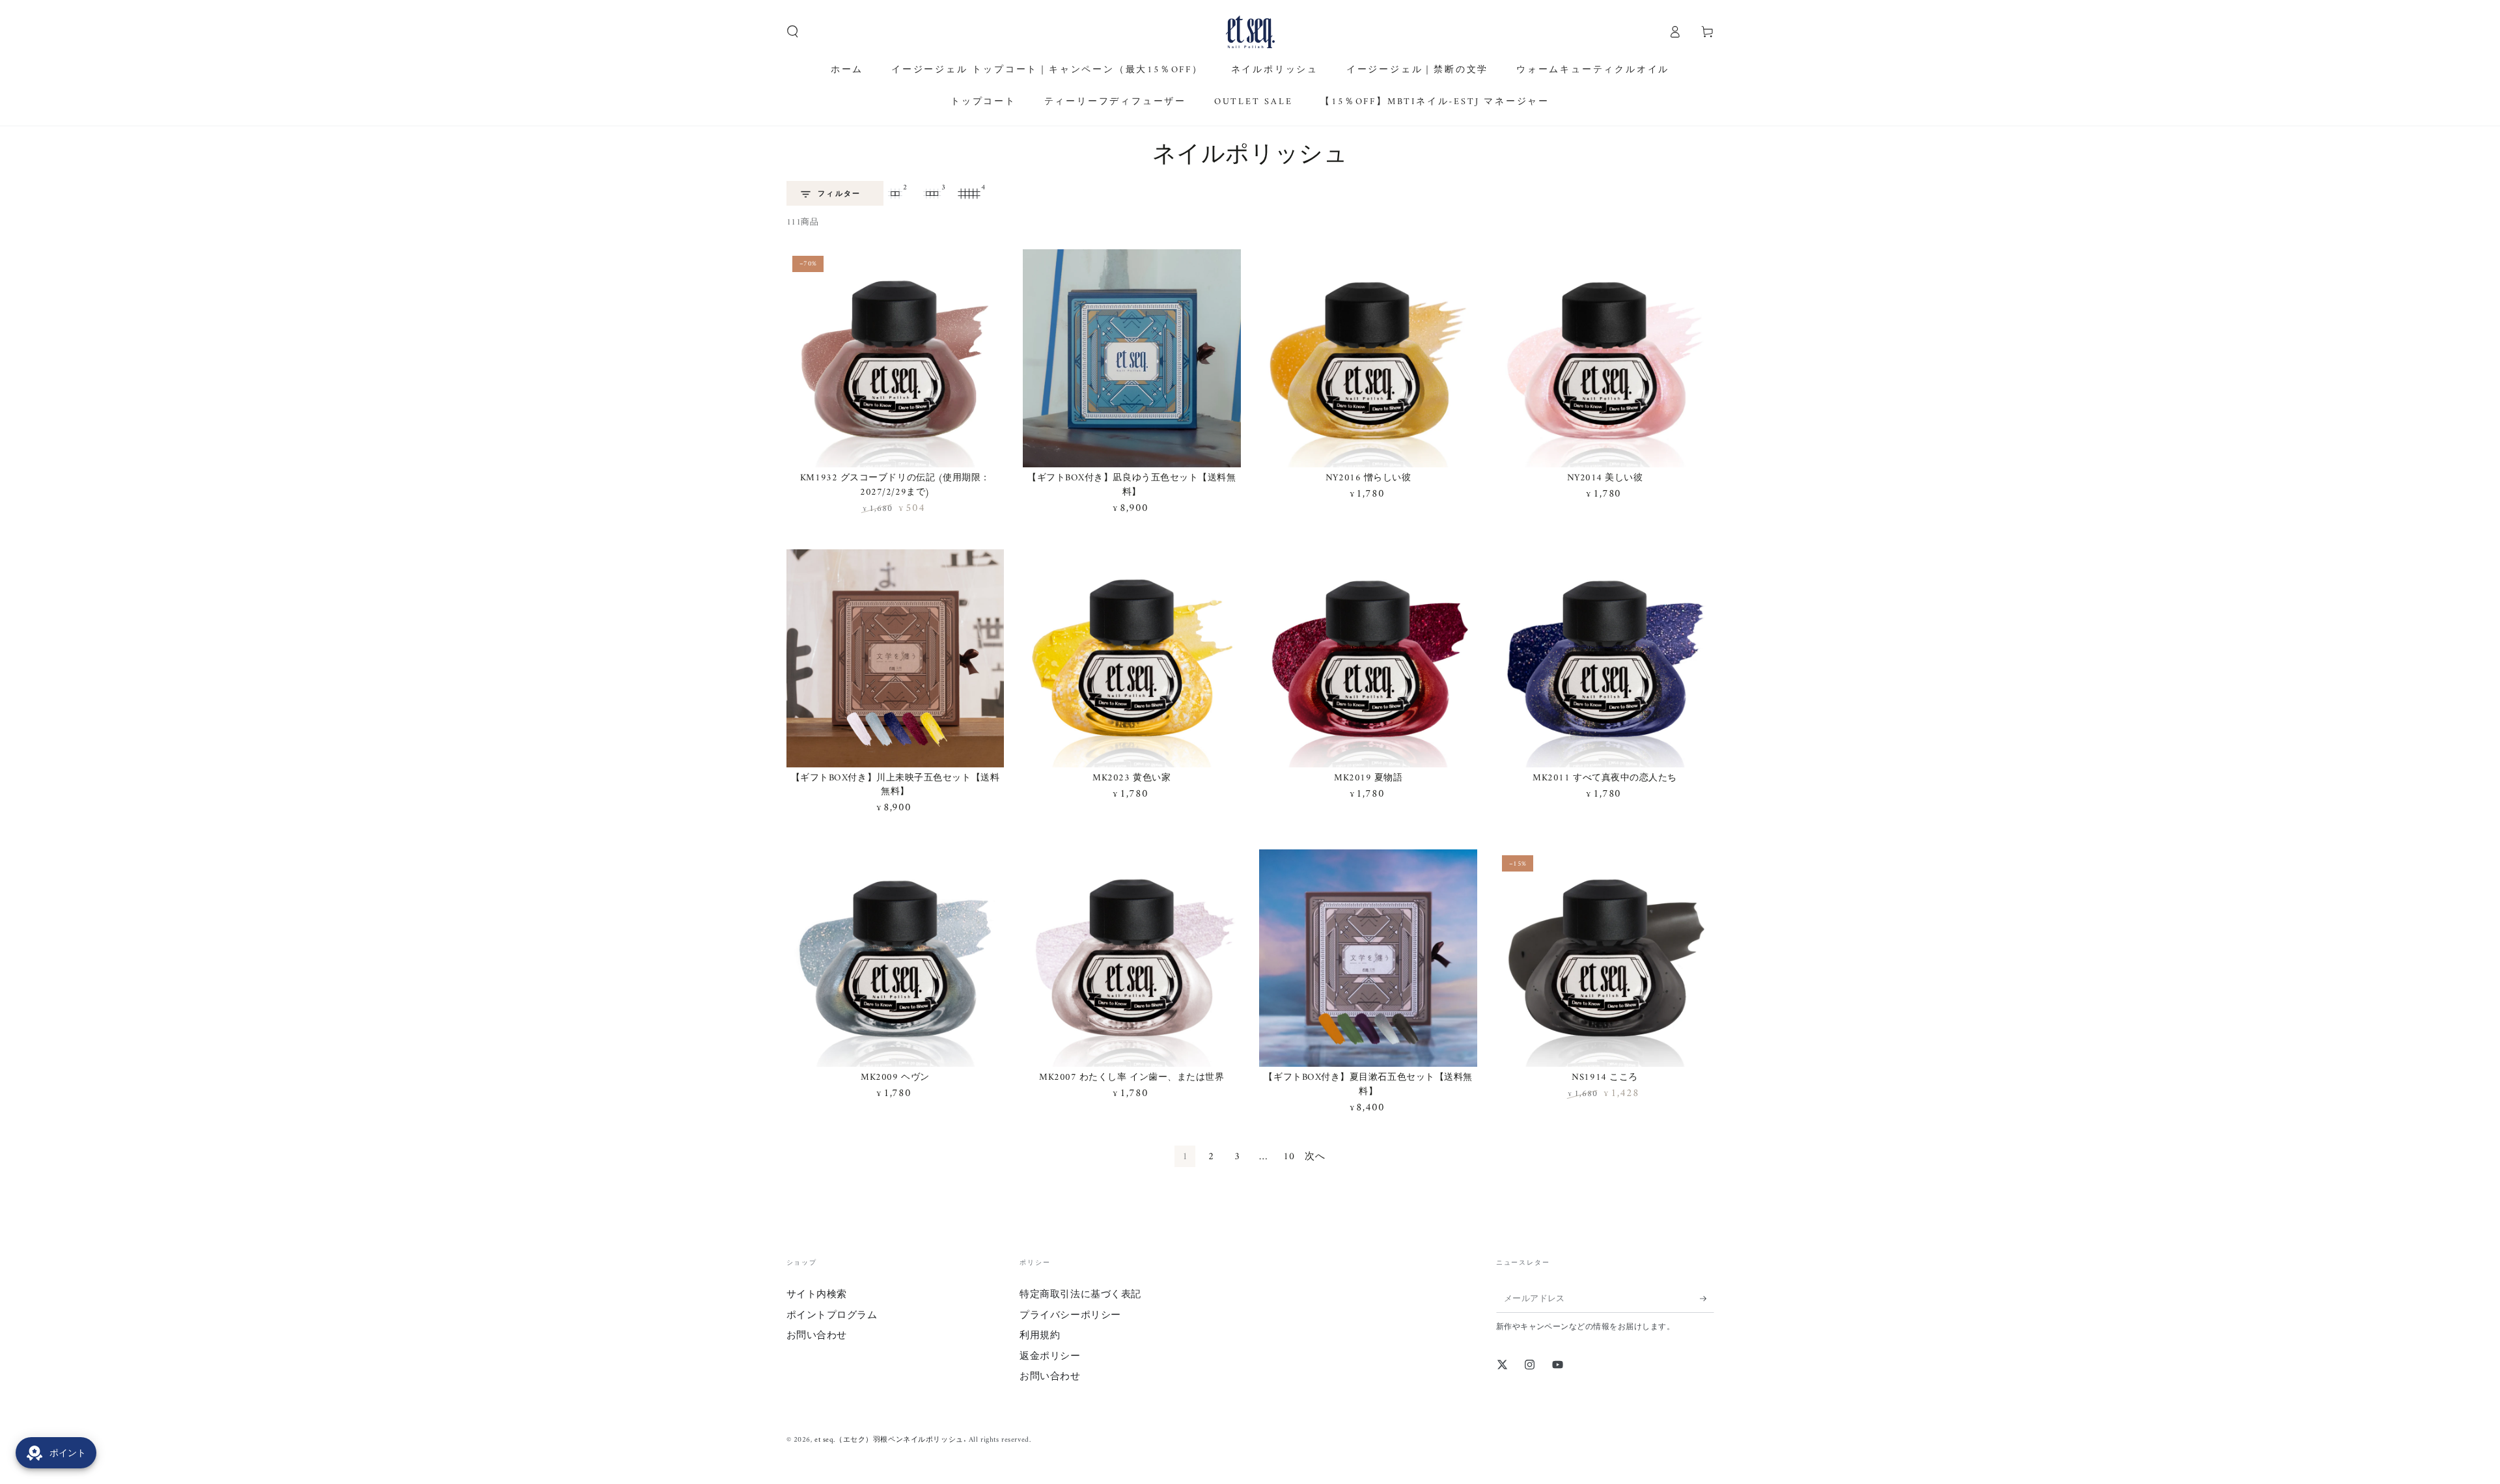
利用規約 (1040, 1336)
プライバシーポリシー (1070, 1316)
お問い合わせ (817, 1336)
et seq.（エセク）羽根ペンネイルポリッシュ (889, 1440)
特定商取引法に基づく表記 (1080, 1295)
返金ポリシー (1050, 1357)
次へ (1315, 1157)
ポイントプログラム (832, 1316)
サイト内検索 (817, 1295)
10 (1289, 1157)
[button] (793, 32)
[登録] (1707, 1298)
